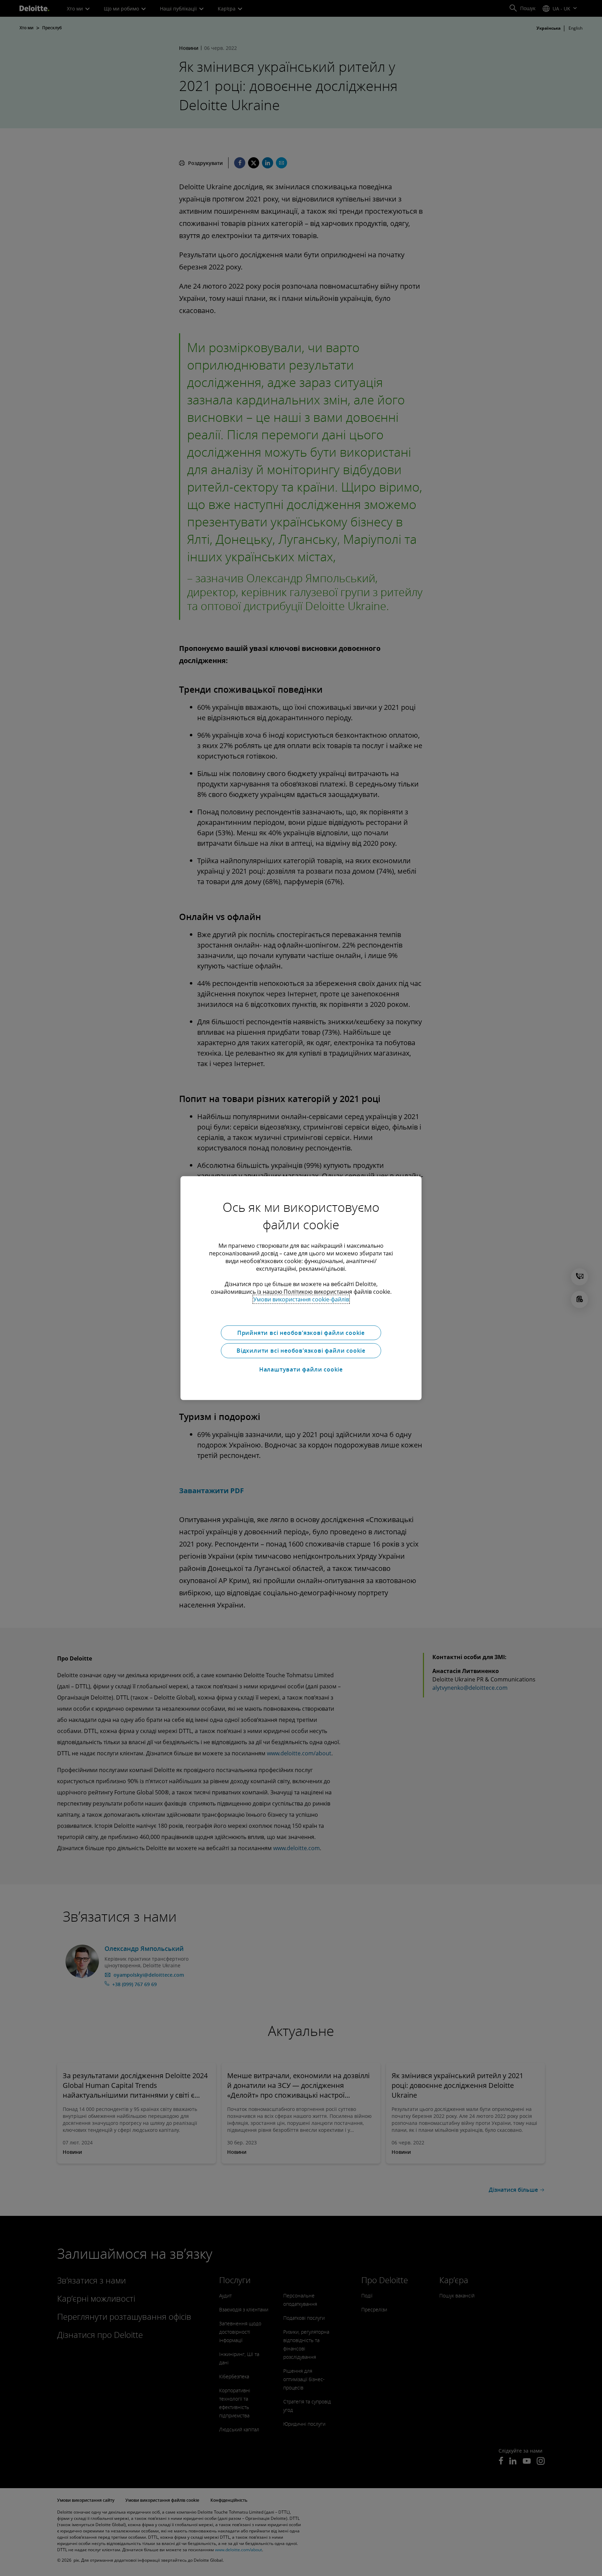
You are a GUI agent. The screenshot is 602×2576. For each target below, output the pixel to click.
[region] (301, 1288)
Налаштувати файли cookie (301, 1369)
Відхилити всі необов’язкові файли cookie (301, 1351)
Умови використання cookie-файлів (301, 1299)
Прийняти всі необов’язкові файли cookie (301, 1332)
